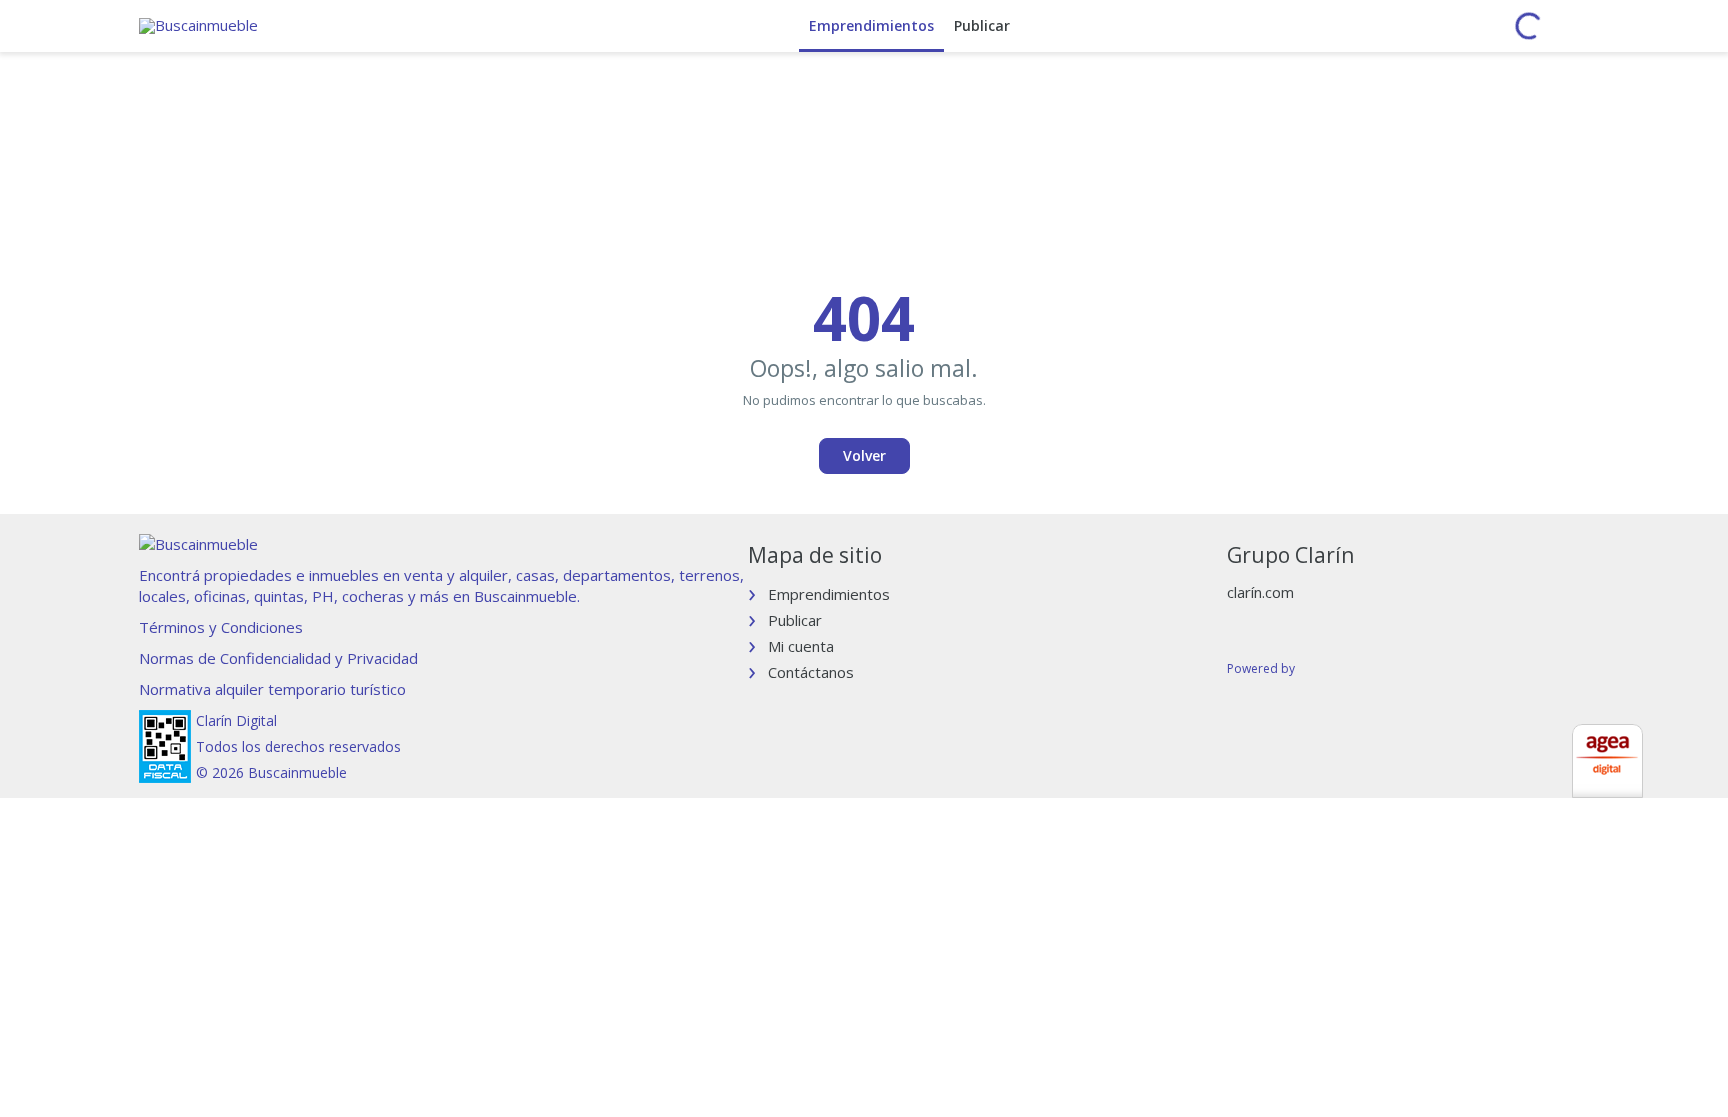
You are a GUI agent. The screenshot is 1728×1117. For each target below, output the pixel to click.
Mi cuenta (801, 646)
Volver (864, 455)
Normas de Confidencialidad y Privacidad (278, 658)
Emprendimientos (871, 25)
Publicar (982, 25)
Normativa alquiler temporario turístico (272, 689)
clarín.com (1260, 592)
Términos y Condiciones (221, 627)
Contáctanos (811, 672)
